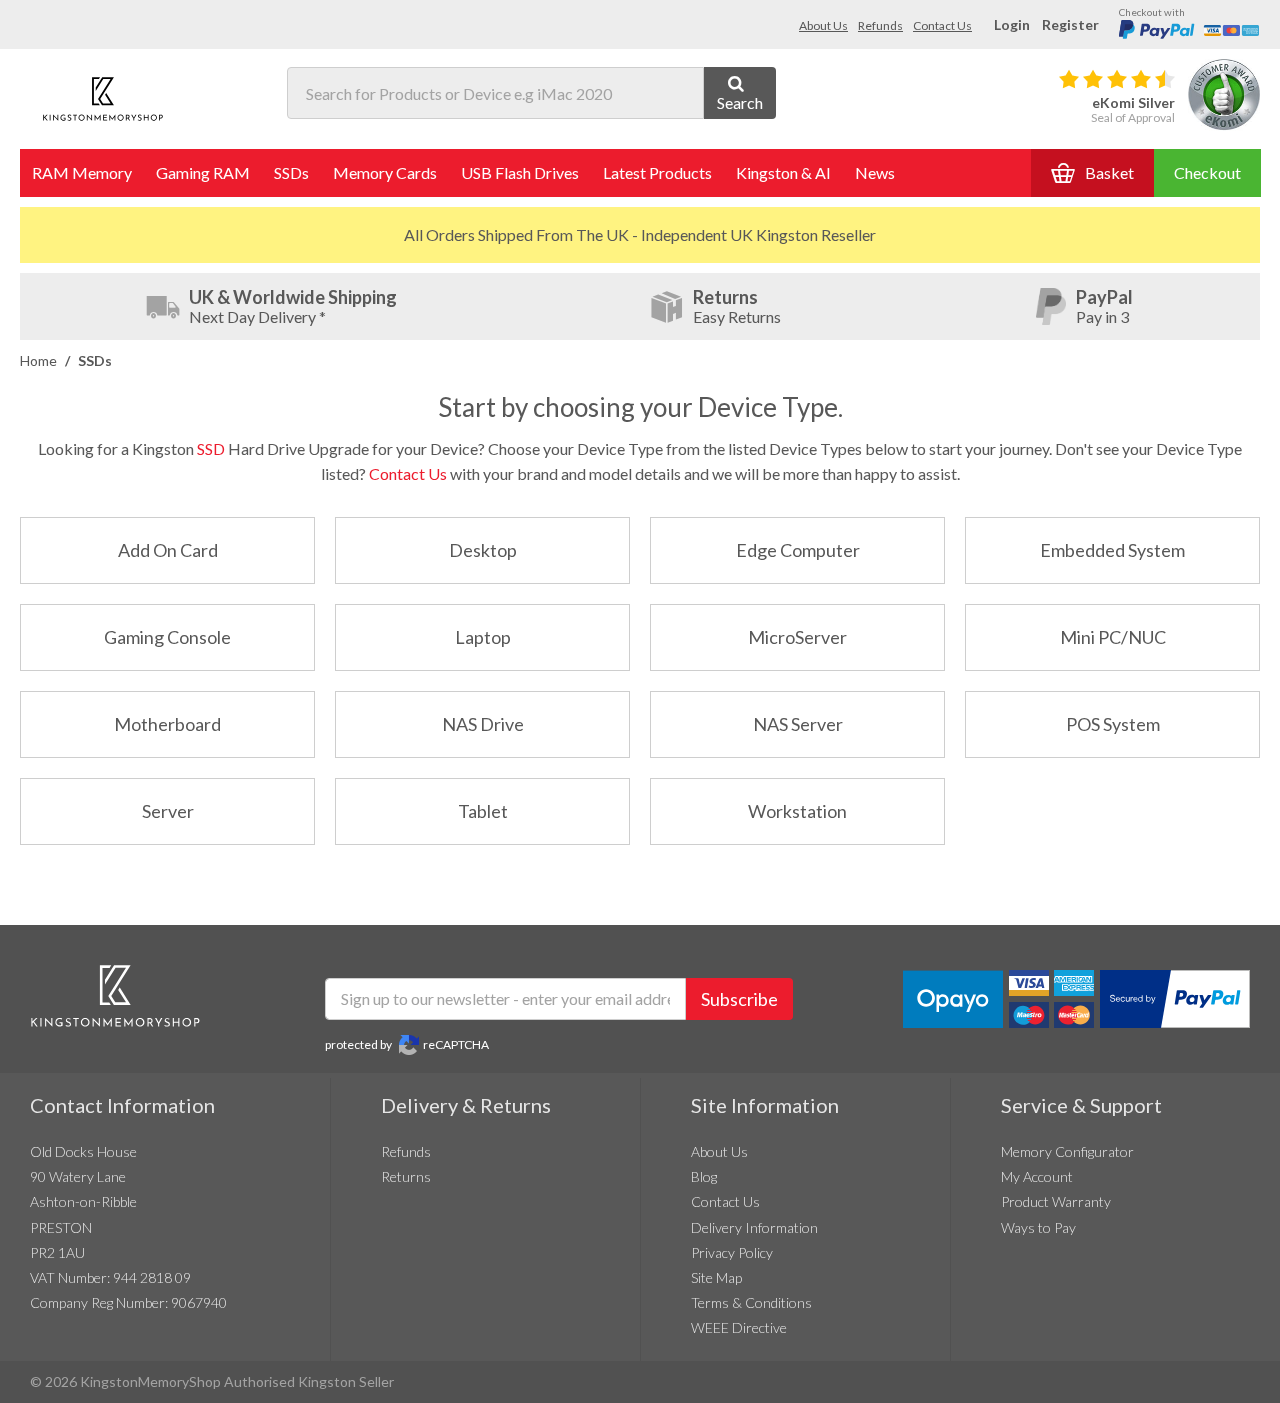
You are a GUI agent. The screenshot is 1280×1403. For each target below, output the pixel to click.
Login (1012, 24)
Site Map (716, 1277)
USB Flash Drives (520, 172)
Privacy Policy (732, 1252)
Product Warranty (1056, 1201)
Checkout (1207, 172)
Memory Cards (385, 172)
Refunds (880, 25)
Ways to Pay (1038, 1227)
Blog (704, 1176)
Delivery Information (754, 1227)
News (875, 172)
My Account (1037, 1176)
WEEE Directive (739, 1327)
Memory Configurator (1067, 1151)
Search (740, 102)
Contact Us (942, 25)
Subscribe (739, 999)
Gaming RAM (203, 172)
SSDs (291, 172)
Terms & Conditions (751, 1302)
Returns (406, 1176)
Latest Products (657, 172)
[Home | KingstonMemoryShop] (103, 99)
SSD (211, 448)
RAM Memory (82, 172)
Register (1070, 24)
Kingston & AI (783, 172)
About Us (823, 25)
